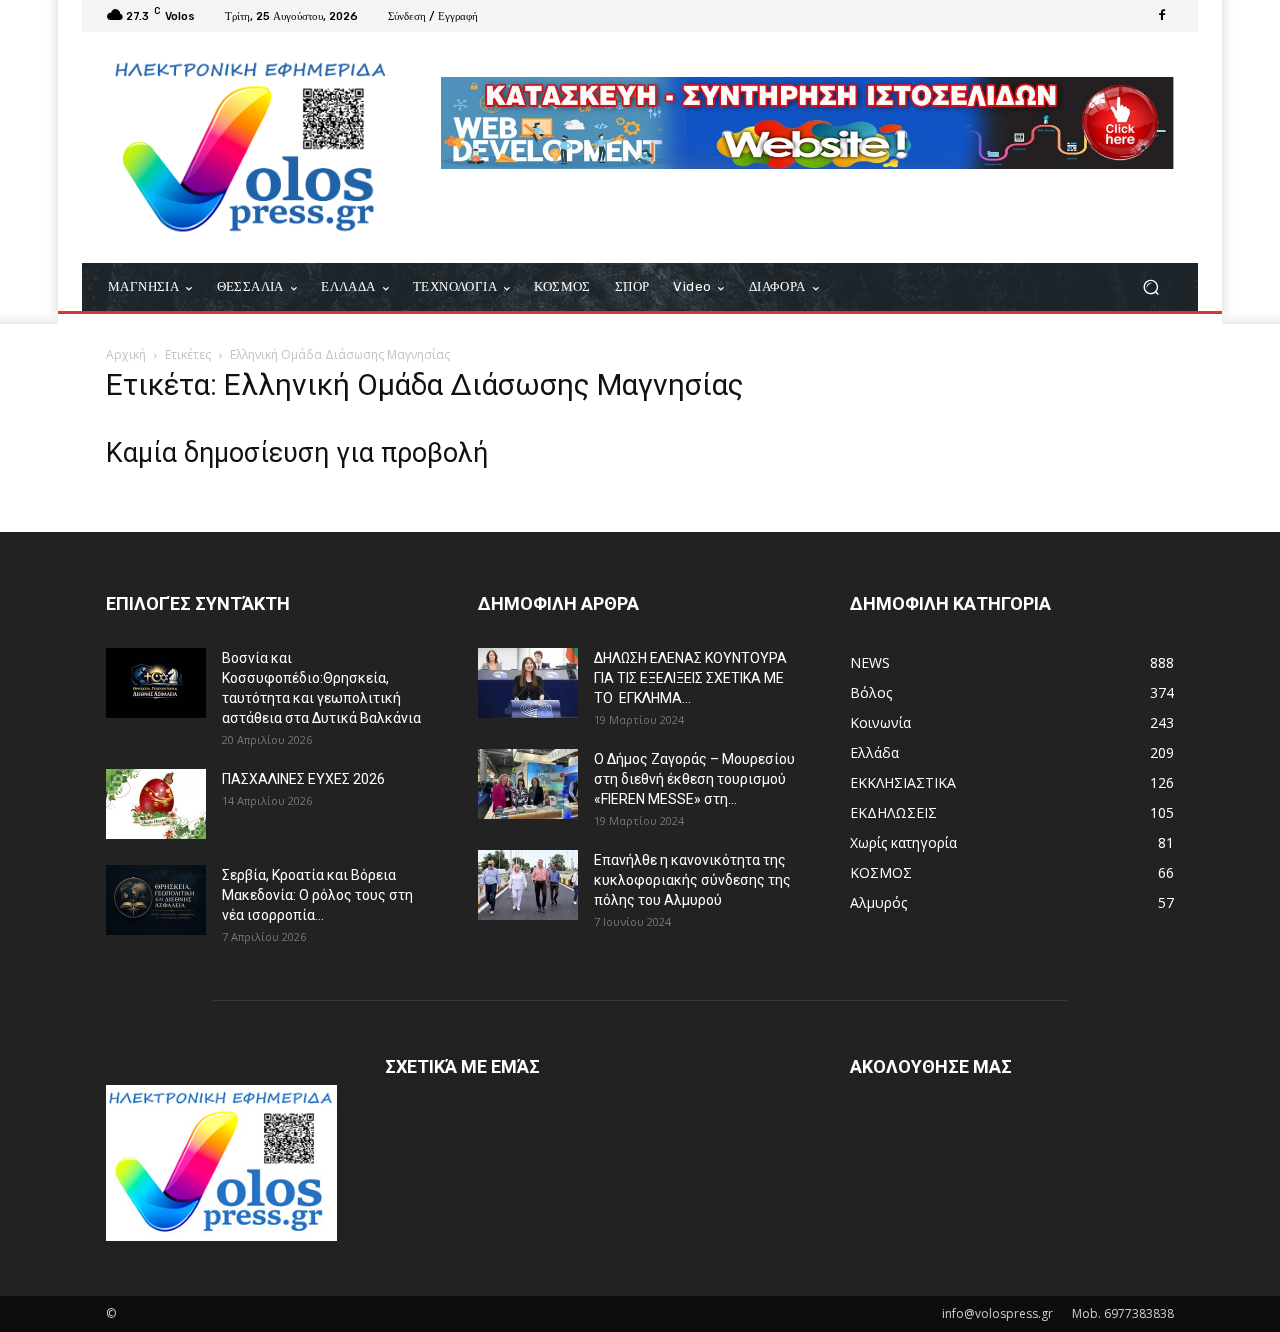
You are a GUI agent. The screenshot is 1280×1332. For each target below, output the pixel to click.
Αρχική (126, 354)
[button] (1150, 287)
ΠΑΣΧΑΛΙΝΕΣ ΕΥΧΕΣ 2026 (303, 779)
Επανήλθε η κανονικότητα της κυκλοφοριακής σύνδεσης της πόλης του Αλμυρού (692, 880)
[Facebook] (1162, 16)
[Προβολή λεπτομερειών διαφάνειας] (807, 123)
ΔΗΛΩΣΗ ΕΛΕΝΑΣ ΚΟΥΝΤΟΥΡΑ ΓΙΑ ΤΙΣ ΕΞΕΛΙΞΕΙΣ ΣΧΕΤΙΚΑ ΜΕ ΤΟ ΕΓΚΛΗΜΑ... (690, 678)
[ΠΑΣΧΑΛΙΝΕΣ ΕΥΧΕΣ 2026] (156, 804)
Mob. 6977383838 (1123, 1313)
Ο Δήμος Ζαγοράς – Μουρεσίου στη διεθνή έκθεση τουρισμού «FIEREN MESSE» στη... (694, 779)
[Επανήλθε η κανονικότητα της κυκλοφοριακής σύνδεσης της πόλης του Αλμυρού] (528, 885)
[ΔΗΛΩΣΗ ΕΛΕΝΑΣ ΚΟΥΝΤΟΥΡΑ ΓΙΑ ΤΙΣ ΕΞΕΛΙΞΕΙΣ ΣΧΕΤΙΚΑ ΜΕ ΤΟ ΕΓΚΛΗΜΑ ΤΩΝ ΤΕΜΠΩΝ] (528, 683)
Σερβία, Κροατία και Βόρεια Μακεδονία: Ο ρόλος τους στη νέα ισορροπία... (317, 895)
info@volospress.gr (997, 1313)
